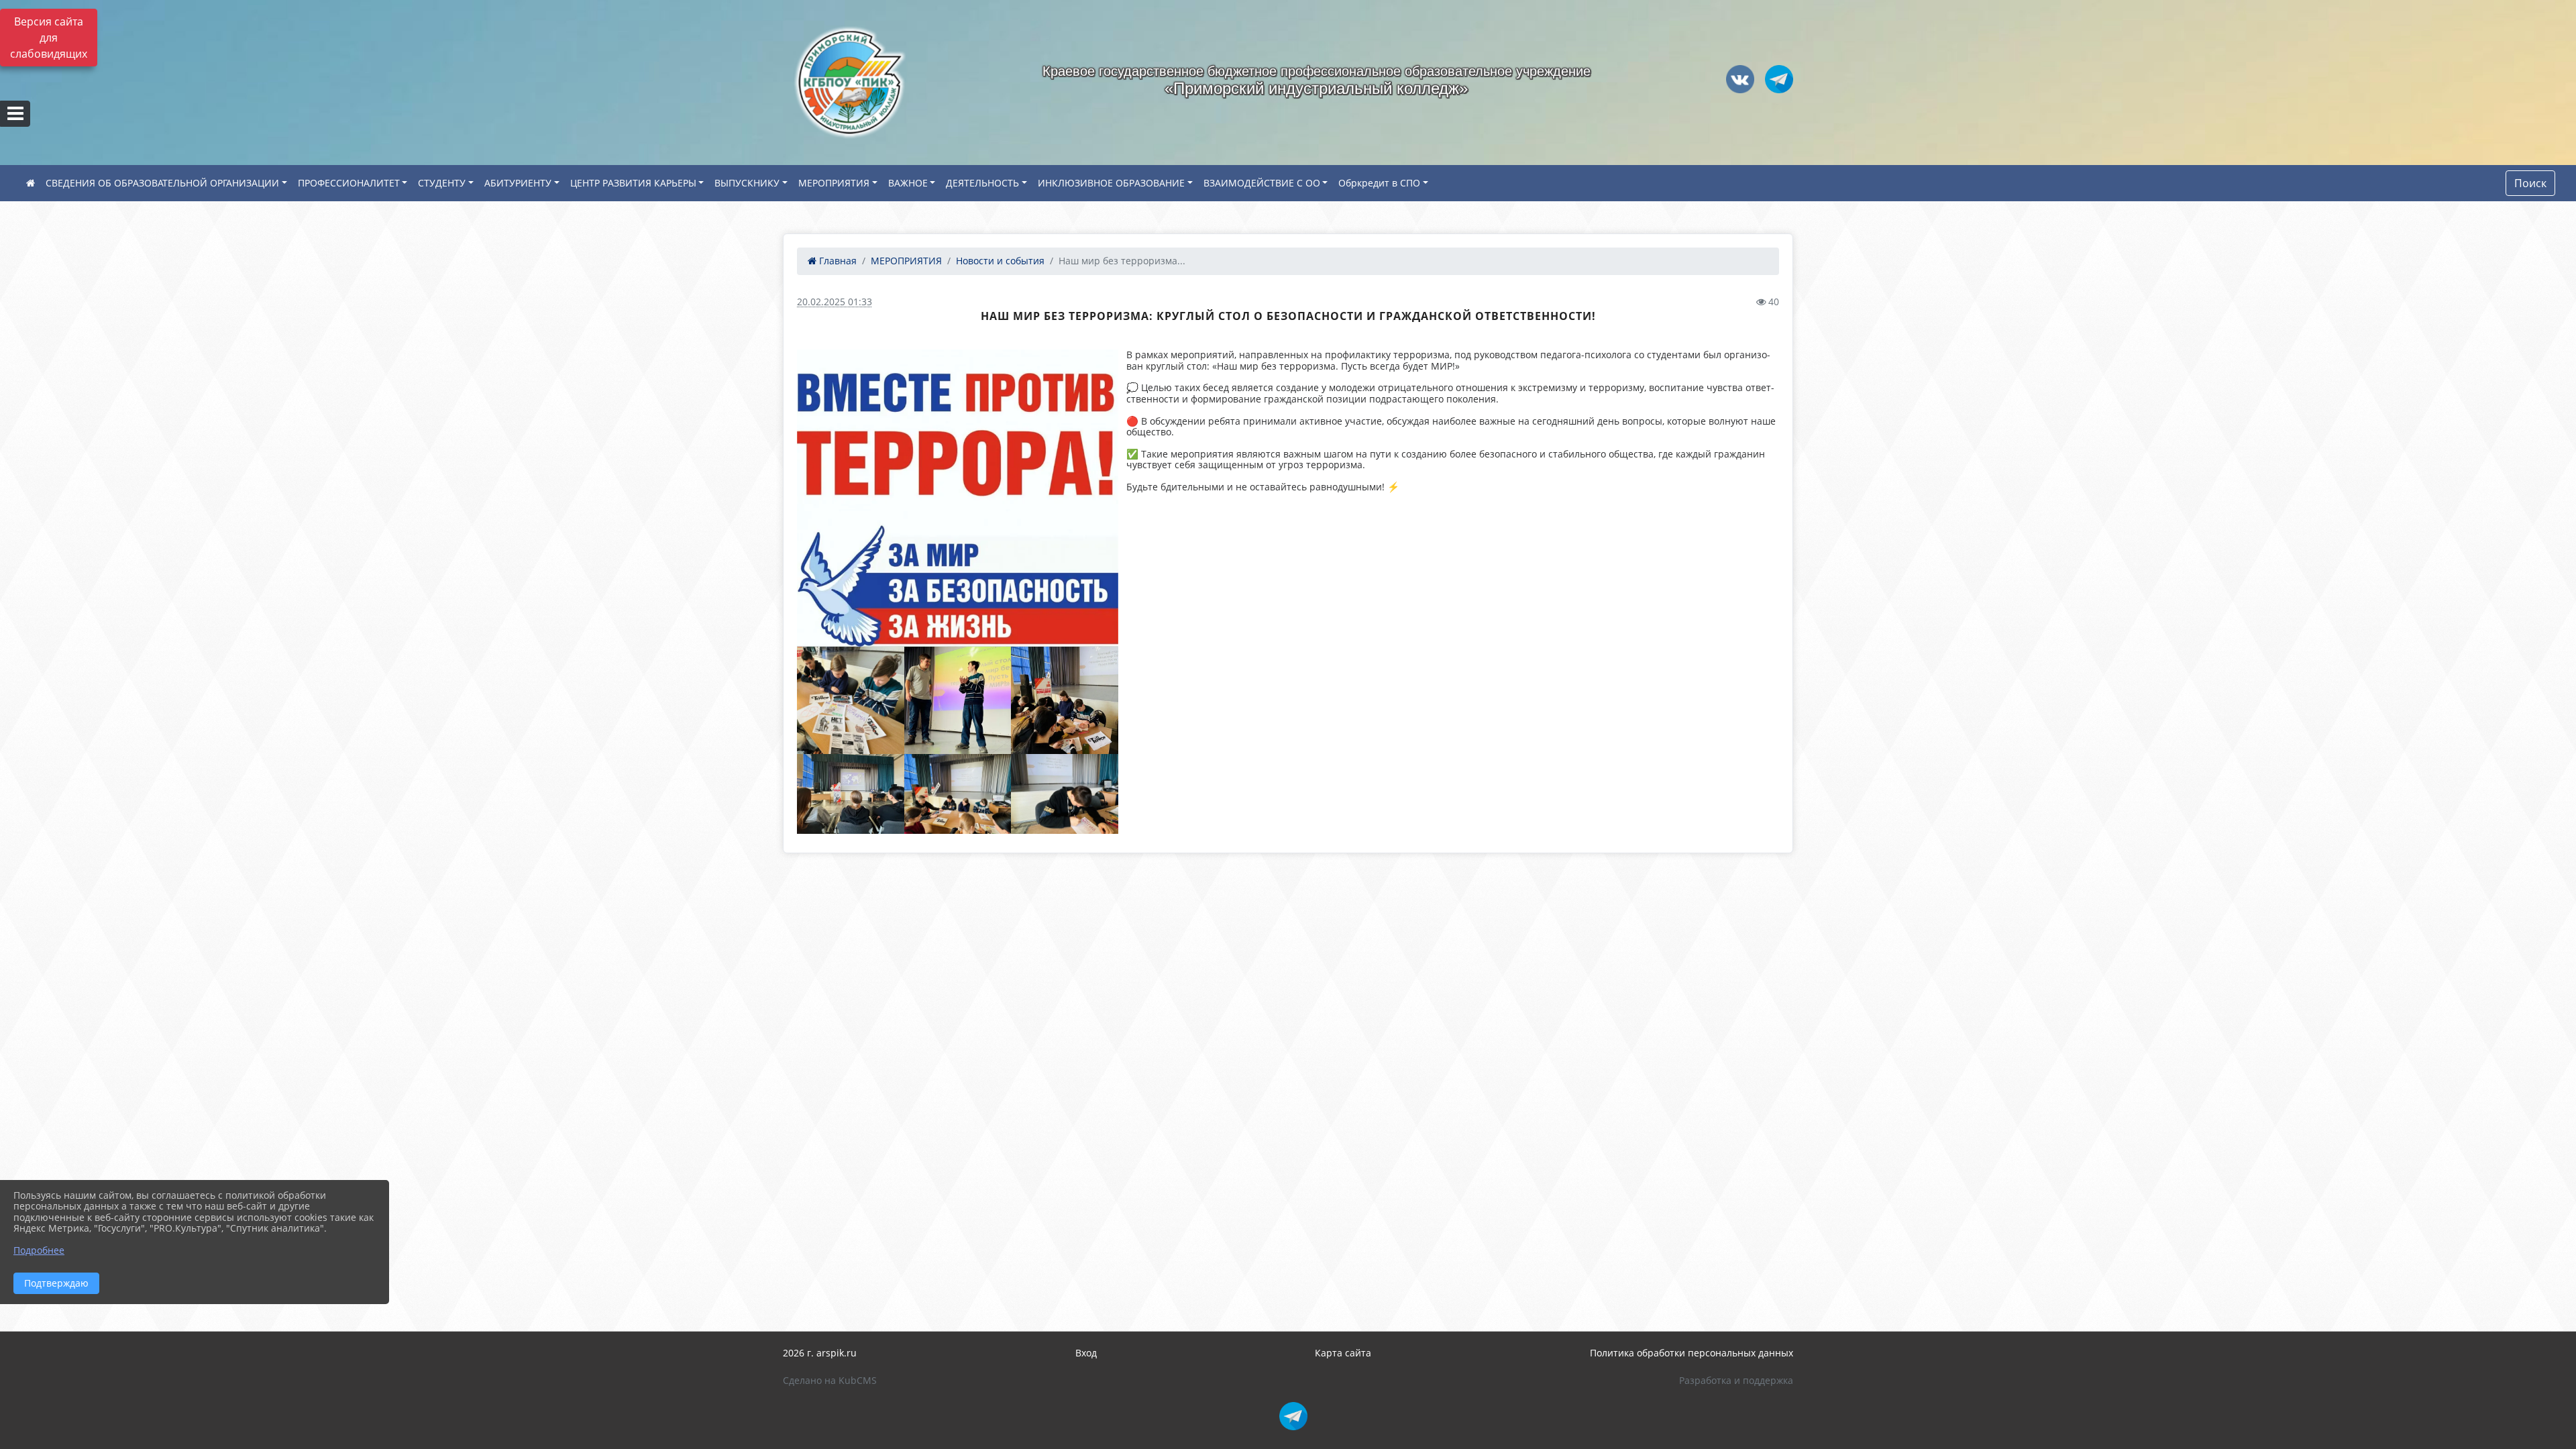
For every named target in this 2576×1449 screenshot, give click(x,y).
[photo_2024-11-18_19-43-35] (958, 498)
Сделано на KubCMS (830, 1380)
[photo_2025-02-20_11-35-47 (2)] (851, 700)
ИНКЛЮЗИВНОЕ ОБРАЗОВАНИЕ (1111, 183)
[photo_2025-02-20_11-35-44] (851, 794)
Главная (837, 261)
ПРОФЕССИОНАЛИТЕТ (349, 183)
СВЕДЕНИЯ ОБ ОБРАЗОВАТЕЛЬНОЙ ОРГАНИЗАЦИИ (162, 183)
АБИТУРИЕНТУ (518, 183)
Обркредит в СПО (1379, 183)
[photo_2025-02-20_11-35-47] (1065, 700)
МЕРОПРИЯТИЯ (834, 183)
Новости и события (1000, 261)
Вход (1086, 1353)
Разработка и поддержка (1736, 1380)
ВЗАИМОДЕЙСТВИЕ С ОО (1262, 183)
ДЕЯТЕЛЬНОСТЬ (982, 183)
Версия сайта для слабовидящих (49, 38)
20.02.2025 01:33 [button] (835, 302)
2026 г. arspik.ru (820, 1353)
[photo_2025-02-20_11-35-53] (958, 700)
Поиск (2530, 183)
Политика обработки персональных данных (1692, 1353)
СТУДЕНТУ (442, 183)
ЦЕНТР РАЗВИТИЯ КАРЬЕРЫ (633, 183)
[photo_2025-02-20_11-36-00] (1065, 794)
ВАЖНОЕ (908, 183)
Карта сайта (1343, 1353)
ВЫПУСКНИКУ (747, 183)
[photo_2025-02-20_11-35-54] (958, 794)
